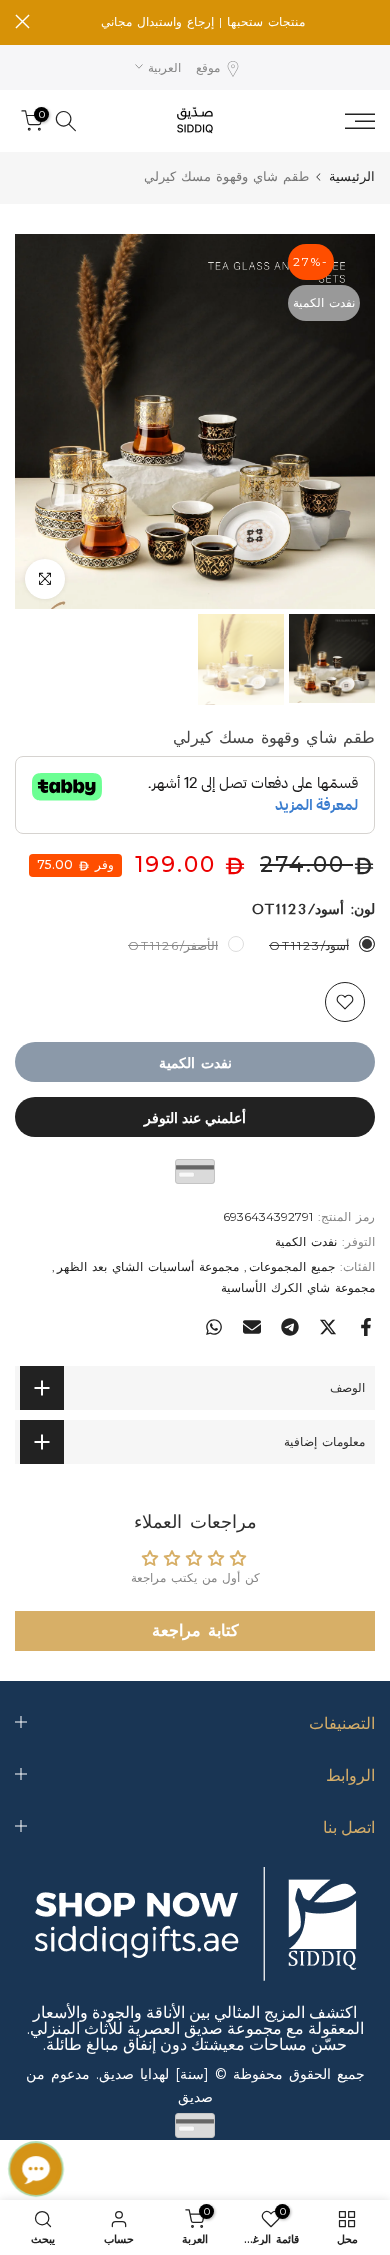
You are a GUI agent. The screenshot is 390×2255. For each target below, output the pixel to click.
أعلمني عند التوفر (195, 1117)
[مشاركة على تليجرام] (290, 1327)
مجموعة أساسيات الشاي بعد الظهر (148, 1266)
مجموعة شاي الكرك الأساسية (298, 1287)
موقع (208, 67)
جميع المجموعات (292, 1266)
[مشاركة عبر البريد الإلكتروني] (252, 1327)
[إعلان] (202, 22)
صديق (195, 2097)
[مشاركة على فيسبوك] (366, 1327)
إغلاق (22, 21)
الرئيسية (352, 176)
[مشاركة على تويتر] (328, 1327)
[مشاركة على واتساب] (214, 1327)
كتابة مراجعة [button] (195, 1630)
